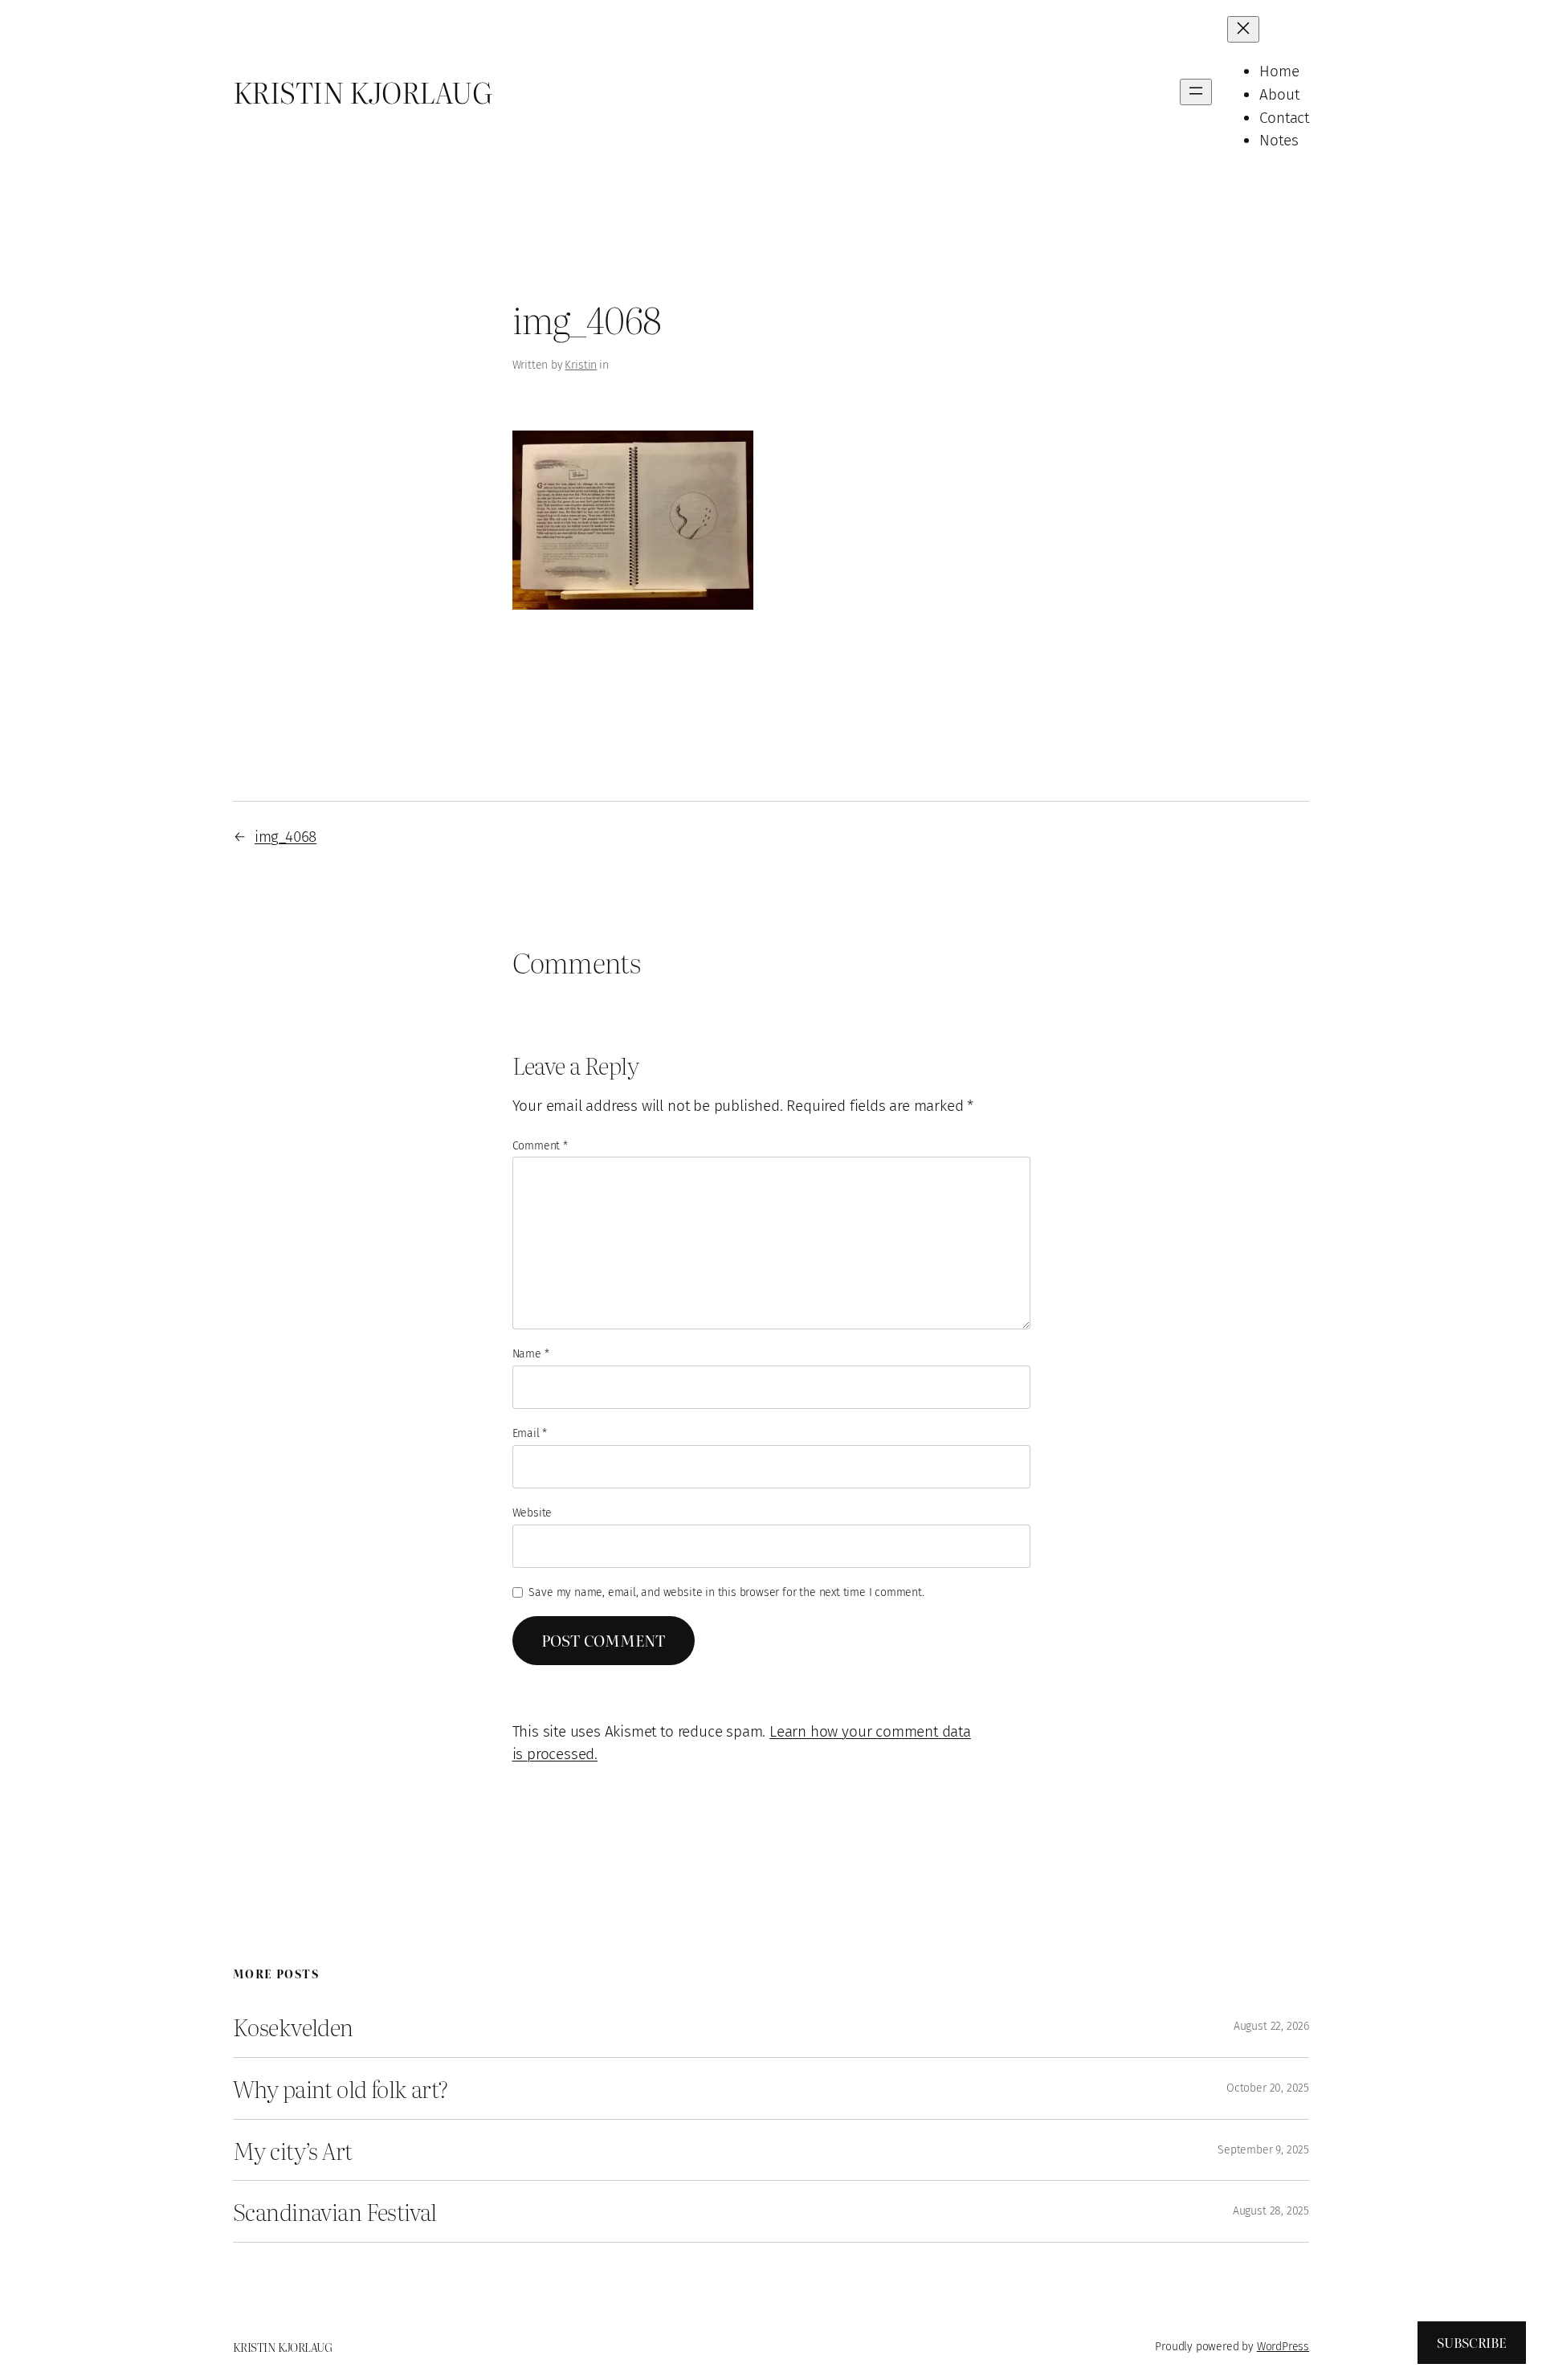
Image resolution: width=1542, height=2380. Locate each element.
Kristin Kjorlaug (362, 92)
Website (532, 1513)
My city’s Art (293, 2150)
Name (531, 1354)
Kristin (581, 365)
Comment (540, 1146)
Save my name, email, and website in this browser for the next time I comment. (726, 1592)
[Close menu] (1243, 29)
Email (530, 1433)
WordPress (1283, 2347)
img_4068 (286, 837)
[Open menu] (1196, 92)
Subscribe (1472, 2342)
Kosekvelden (293, 2027)
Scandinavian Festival (335, 2211)
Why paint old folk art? (341, 2088)
